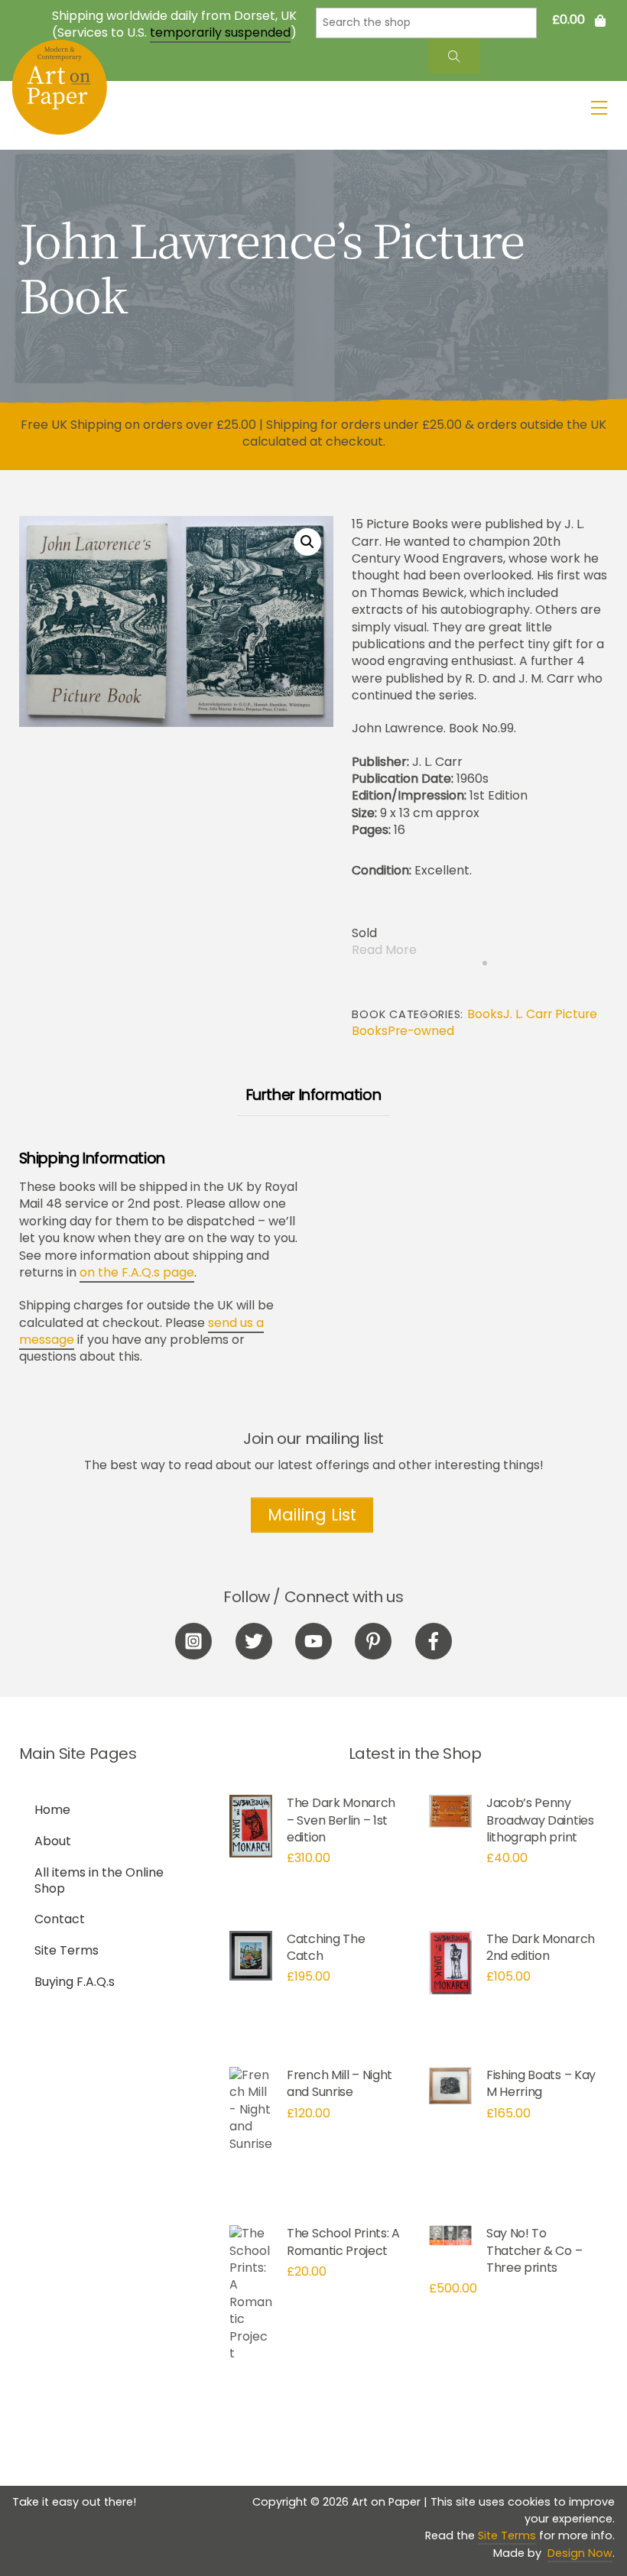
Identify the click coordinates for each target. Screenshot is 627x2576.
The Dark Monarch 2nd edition (541, 1947)
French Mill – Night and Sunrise (339, 2083)
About (53, 1841)
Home (52, 1810)
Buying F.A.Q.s (75, 1982)
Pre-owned (421, 1031)
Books (485, 1014)
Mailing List (312, 1515)
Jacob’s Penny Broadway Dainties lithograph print (540, 1820)
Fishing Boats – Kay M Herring (541, 2083)
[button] (307, 542)
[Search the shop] (454, 56)
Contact (60, 1919)
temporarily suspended (220, 32)
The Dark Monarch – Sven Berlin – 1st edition (341, 1820)
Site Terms (67, 1950)
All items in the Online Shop (99, 1880)
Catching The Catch (326, 1947)
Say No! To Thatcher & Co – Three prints (534, 2250)
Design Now (580, 2553)
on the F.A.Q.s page (137, 1272)
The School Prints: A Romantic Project (343, 2242)
